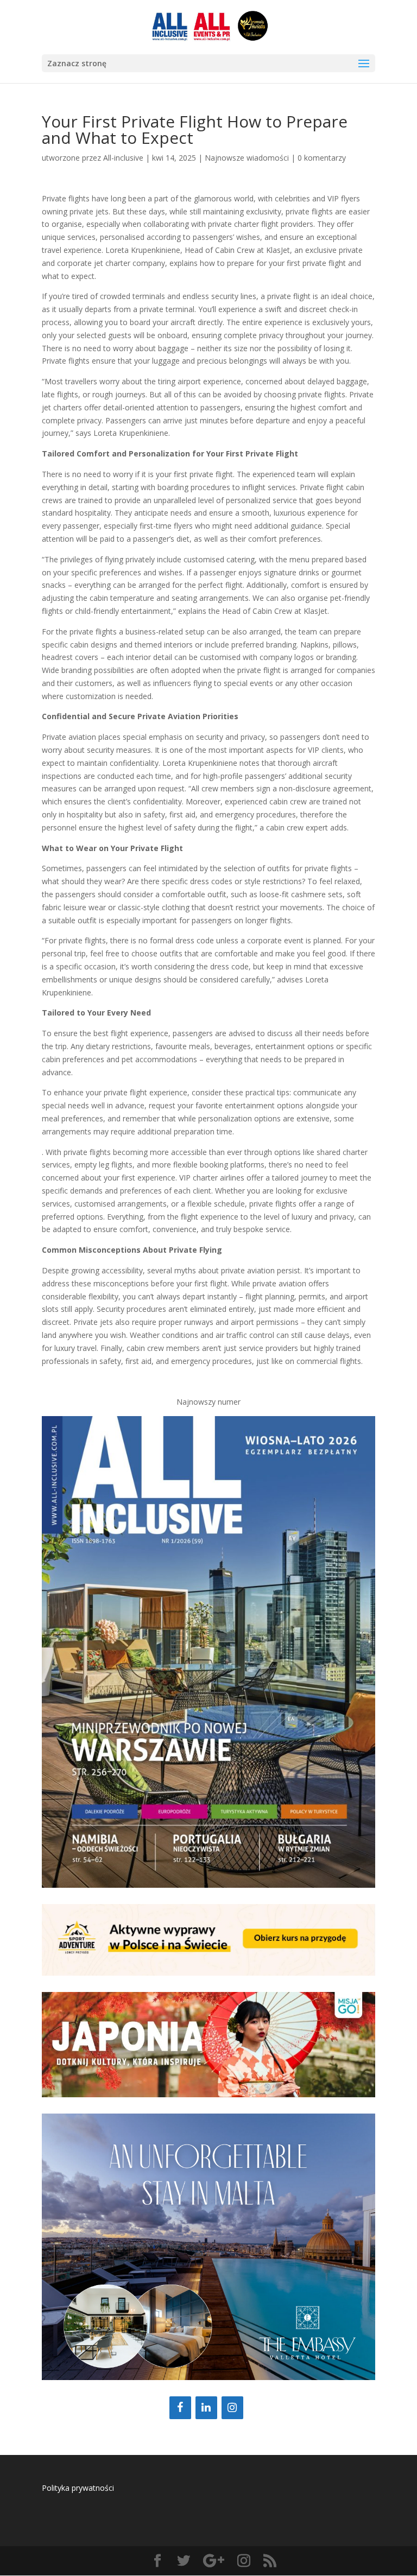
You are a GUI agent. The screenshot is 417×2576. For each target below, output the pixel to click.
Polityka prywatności (78, 2488)
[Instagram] (232, 2408)
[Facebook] (180, 2408)
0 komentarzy (322, 158)
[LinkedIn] (206, 2408)
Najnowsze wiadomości (247, 158)
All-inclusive (123, 158)
